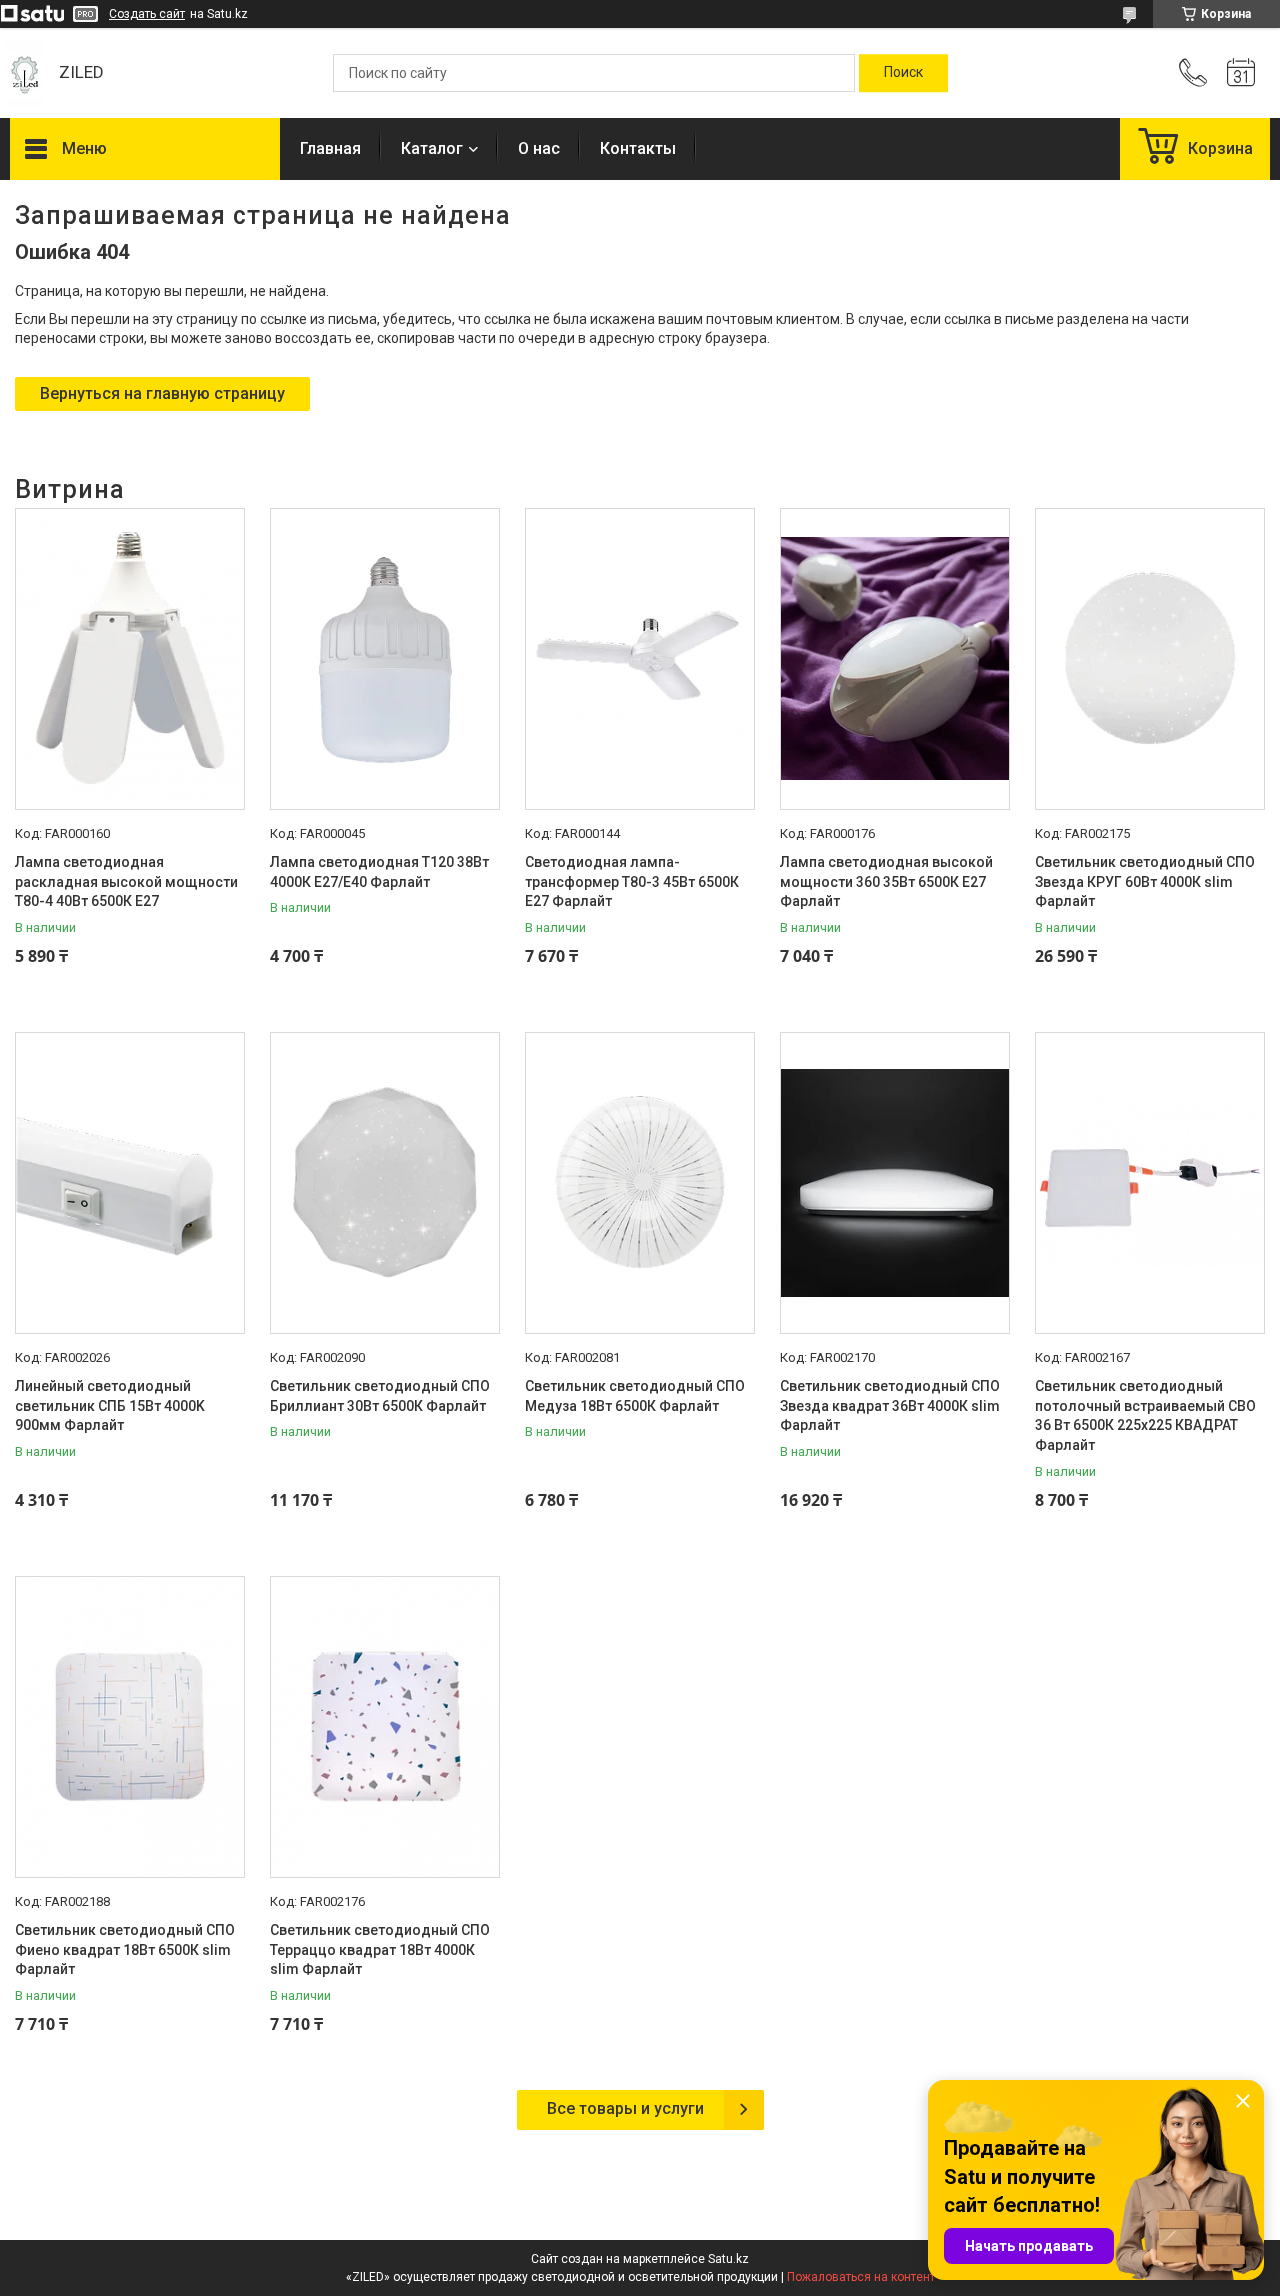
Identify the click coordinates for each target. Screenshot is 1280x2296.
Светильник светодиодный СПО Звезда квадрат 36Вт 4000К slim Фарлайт (890, 1405)
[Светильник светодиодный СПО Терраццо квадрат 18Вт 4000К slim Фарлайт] (385, 1727)
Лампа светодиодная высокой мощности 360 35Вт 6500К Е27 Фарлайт (886, 881)
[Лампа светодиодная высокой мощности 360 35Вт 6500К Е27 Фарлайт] (895, 659)
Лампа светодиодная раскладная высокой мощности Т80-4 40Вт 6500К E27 (126, 881)
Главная (330, 148)
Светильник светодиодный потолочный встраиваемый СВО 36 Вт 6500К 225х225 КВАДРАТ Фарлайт (1145, 1415)
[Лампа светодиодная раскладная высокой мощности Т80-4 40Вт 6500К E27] (130, 659)
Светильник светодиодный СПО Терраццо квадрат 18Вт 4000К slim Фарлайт (380, 1949)
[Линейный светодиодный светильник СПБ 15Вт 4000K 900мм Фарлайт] (130, 1183)
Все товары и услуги (625, 2108)
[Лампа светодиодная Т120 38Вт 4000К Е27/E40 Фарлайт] (385, 659)
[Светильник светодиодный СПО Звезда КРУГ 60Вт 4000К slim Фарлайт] (1150, 659)
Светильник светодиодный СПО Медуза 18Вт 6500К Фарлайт (635, 1396)
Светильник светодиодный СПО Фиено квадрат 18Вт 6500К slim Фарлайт (125, 1949)
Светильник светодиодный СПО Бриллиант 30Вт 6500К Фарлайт (380, 1396)
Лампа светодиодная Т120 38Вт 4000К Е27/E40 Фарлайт (379, 872)
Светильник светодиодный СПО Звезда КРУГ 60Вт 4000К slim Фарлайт (1145, 881)
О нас (539, 148)
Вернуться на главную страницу (162, 393)
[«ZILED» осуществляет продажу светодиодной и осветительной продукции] (24, 73)
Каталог (432, 148)
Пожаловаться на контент (861, 2277)
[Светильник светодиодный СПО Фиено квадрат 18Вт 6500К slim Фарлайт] (130, 1727)
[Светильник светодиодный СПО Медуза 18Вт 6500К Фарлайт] (640, 1183)
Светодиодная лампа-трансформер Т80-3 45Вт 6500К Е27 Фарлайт (632, 881)
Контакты (638, 148)
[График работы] (1241, 73)
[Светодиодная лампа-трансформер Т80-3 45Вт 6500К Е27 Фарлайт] (640, 659)
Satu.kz (728, 2259)
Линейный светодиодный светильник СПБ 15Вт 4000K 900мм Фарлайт (110, 1405)
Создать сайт (147, 14)
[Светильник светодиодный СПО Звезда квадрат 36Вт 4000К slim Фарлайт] (895, 1183)
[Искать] (903, 73)
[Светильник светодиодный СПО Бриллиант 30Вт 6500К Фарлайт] (385, 1183)
